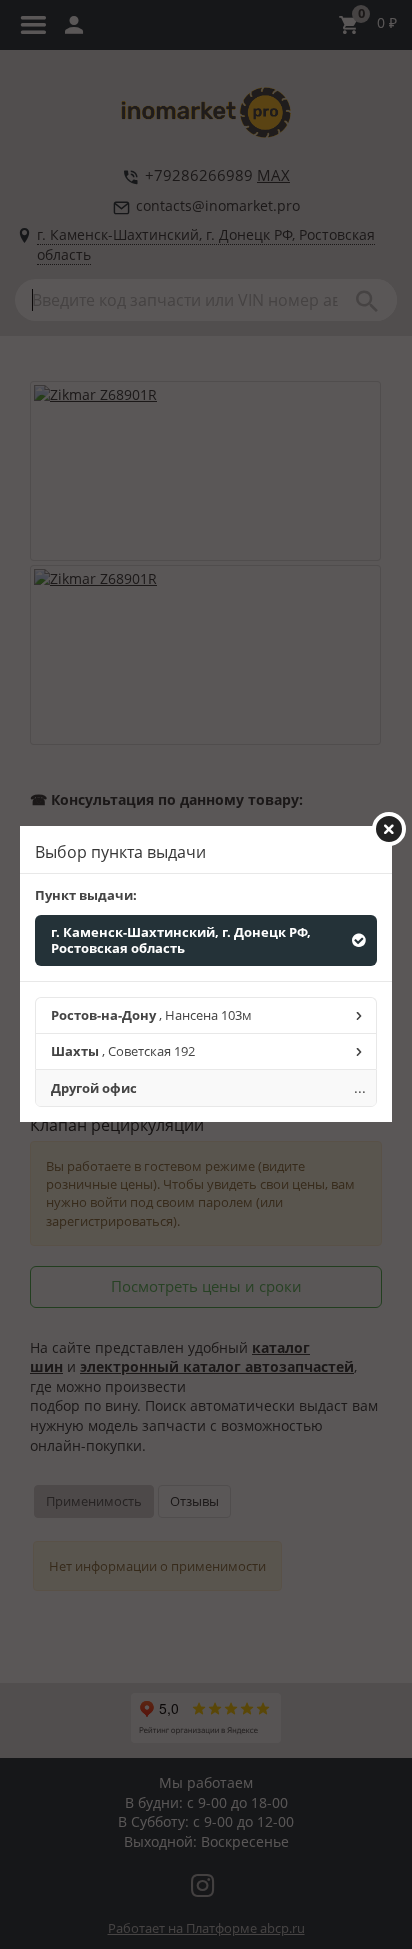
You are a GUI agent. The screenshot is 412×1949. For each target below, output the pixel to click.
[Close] (389, 829)
